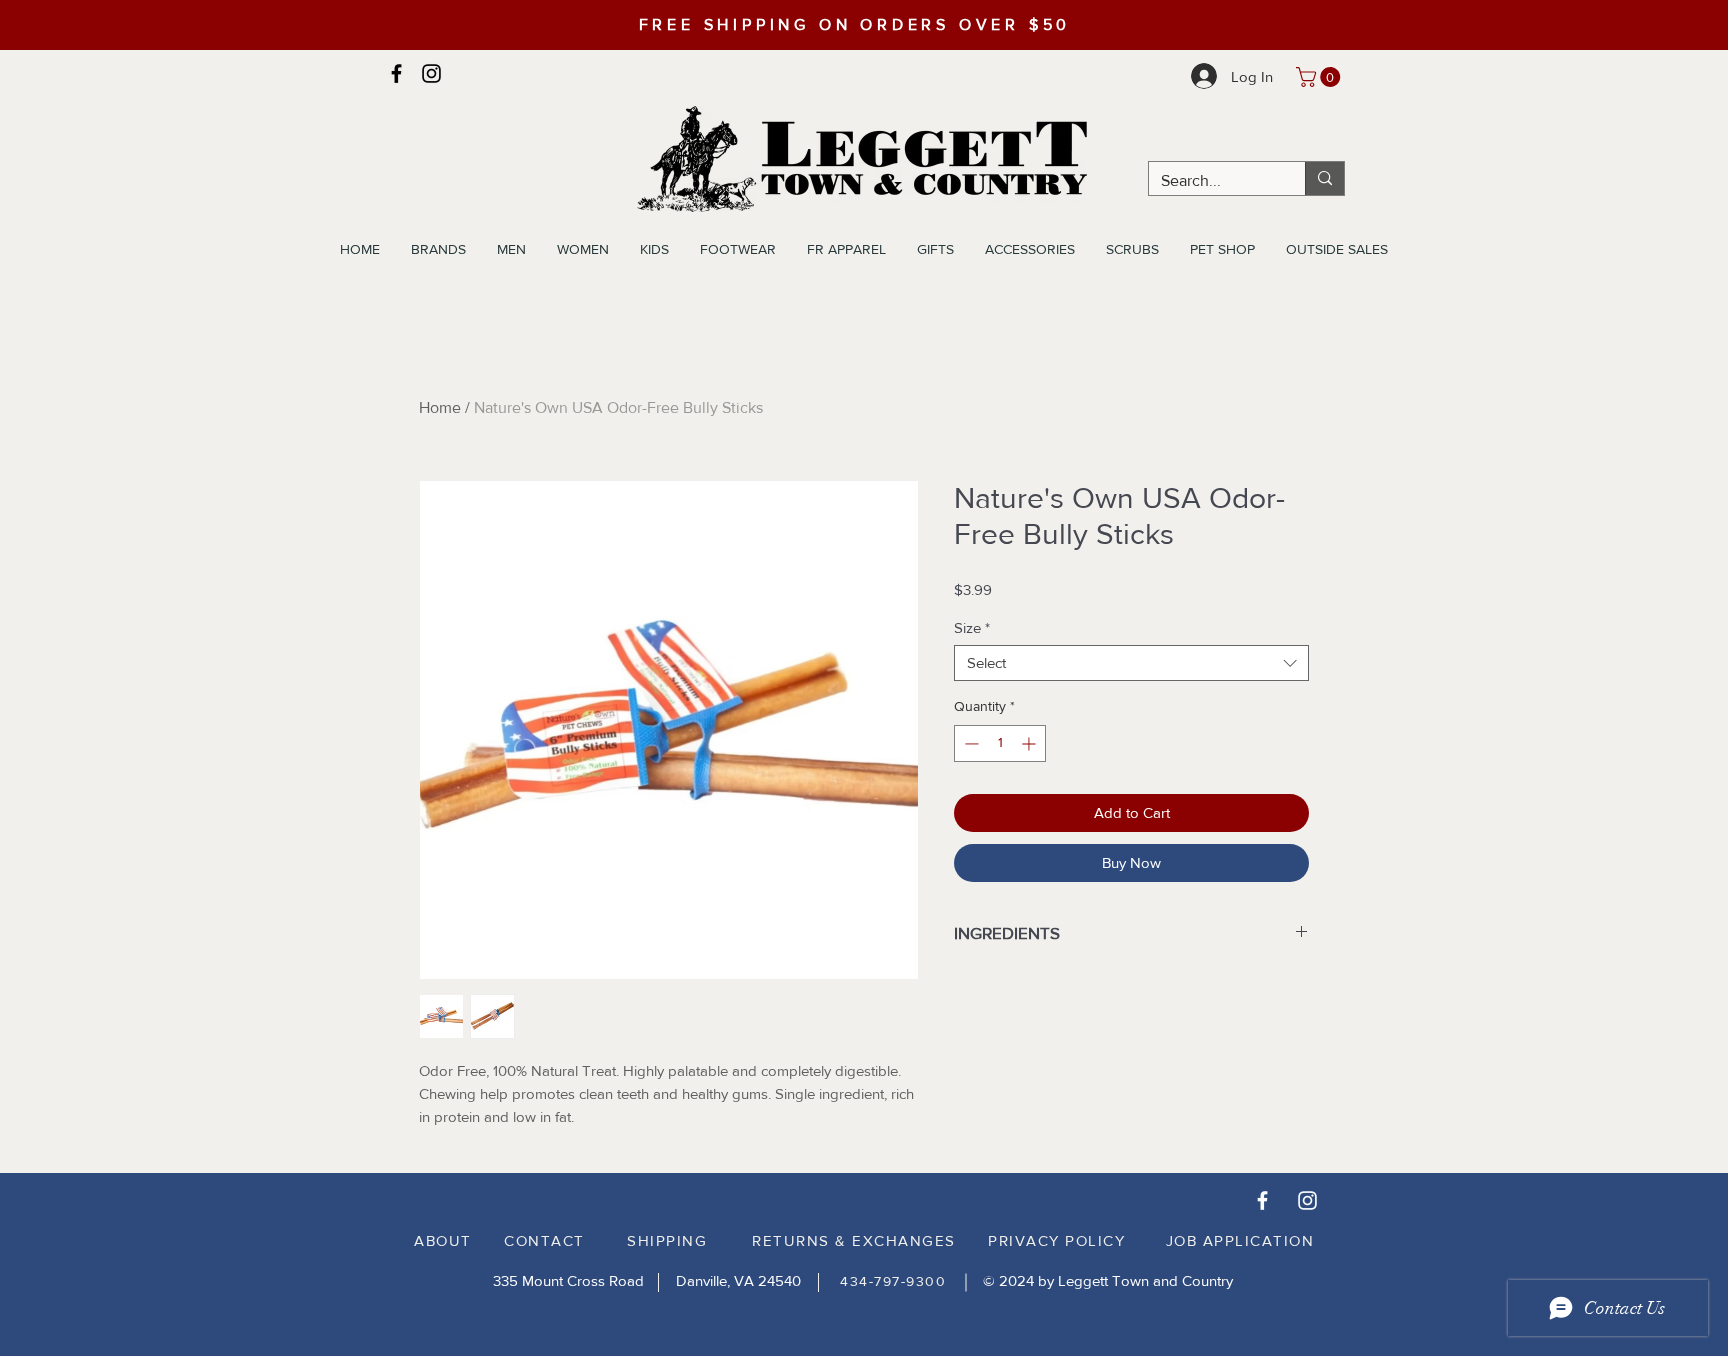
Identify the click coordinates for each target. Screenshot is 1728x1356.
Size (972, 627)
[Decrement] (969, 743)
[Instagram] (431, 73)
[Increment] (1030, 743)
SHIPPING (667, 1240)
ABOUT (443, 1240)
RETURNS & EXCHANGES (854, 1240)
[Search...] (1324, 178)
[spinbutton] (1000, 743)
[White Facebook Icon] (1262, 1200)
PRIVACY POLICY (1056, 1240)
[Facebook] (396, 73)
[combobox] (1131, 663)
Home (440, 407)
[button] (1320, 77)
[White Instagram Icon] (1307, 1200)
